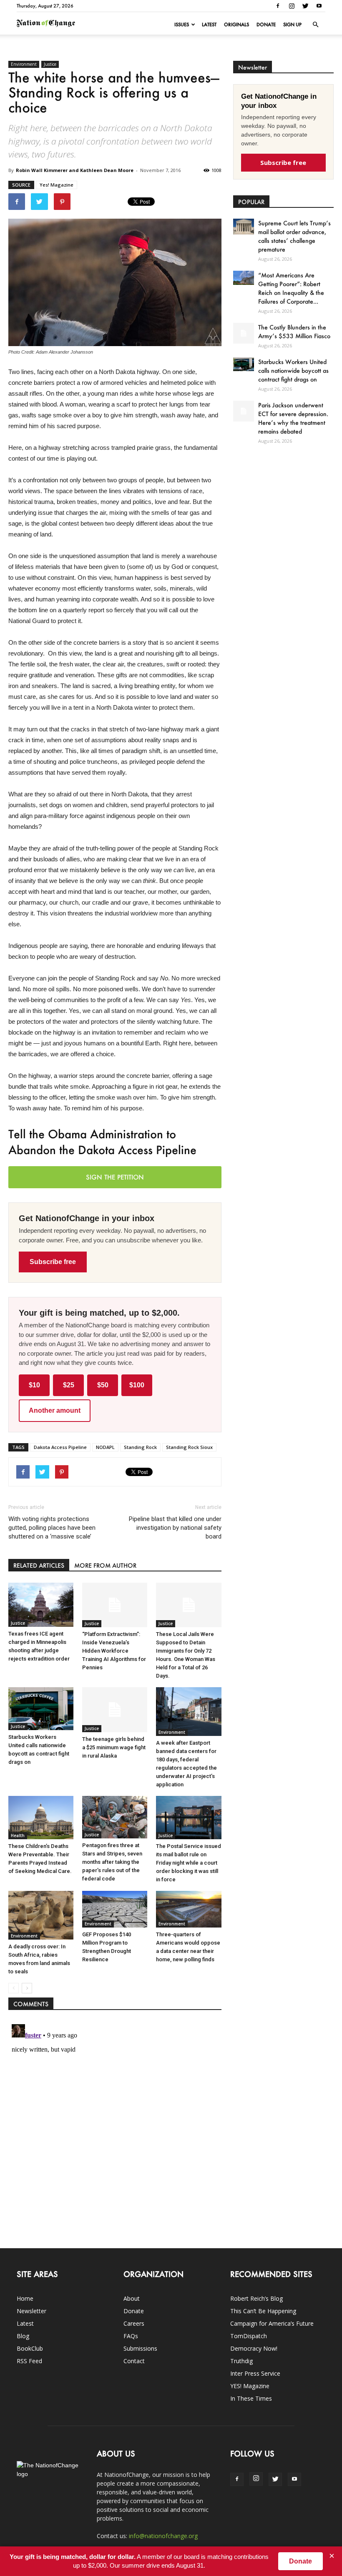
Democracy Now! (254, 2348)
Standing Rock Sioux (189, 1447)
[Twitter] (305, 6)
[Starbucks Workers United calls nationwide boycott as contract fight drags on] (41, 1709)
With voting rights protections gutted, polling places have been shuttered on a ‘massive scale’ (52, 1528)
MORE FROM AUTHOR (105, 1565)
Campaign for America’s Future (272, 2323)
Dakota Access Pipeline (60, 1447)
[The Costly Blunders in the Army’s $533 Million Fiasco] (244, 333)
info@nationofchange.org (163, 2536)
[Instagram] (292, 6)
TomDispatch (249, 2336)
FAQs (131, 2336)
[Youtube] (319, 6)
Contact (134, 2361)
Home (25, 2298)
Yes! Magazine (57, 185)
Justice (50, 64)
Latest (209, 25)
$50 (103, 1385)
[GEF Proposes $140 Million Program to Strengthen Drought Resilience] (115, 1909)
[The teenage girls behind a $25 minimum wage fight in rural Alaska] (115, 1709)
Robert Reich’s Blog (256, 2298)
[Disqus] (115, 2125)
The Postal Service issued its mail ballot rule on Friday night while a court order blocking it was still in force (189, 1863)
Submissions (140, 2348)
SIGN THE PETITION (115, 1177)
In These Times (251, 2398)
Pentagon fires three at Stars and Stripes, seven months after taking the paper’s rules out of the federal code (112, 1862)
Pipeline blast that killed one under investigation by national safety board (175, 1528)
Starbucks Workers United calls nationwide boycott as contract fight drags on (293, 370)
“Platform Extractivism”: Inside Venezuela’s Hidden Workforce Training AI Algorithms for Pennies (114, 1651)
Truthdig (241, 2361)
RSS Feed (29, 2361)
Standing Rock (140, 1447)
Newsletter (31, 2311)
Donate (266, 25)
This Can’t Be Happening (263, 2311)
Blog (23, 2336)
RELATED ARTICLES (39, 1565)
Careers (134, 2323)
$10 (34, 1385)
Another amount (55, 1410)
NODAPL (105, 1447)
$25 (69, 1385)
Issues (182, 25)
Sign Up (292, 25)
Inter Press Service (255, 2373)
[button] (315, 25)
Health (18, 1835)
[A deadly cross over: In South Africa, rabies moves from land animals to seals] (41, 1915)
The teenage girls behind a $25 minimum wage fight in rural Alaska (114, 1747)
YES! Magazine (250, 2386)
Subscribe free (53, 1262)
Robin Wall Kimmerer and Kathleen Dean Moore (75, 170)
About (132, 2298)
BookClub (30, 2348)
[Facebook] (278, 6)
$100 (137, 1385)
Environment (24, 64)
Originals (236, 25)
